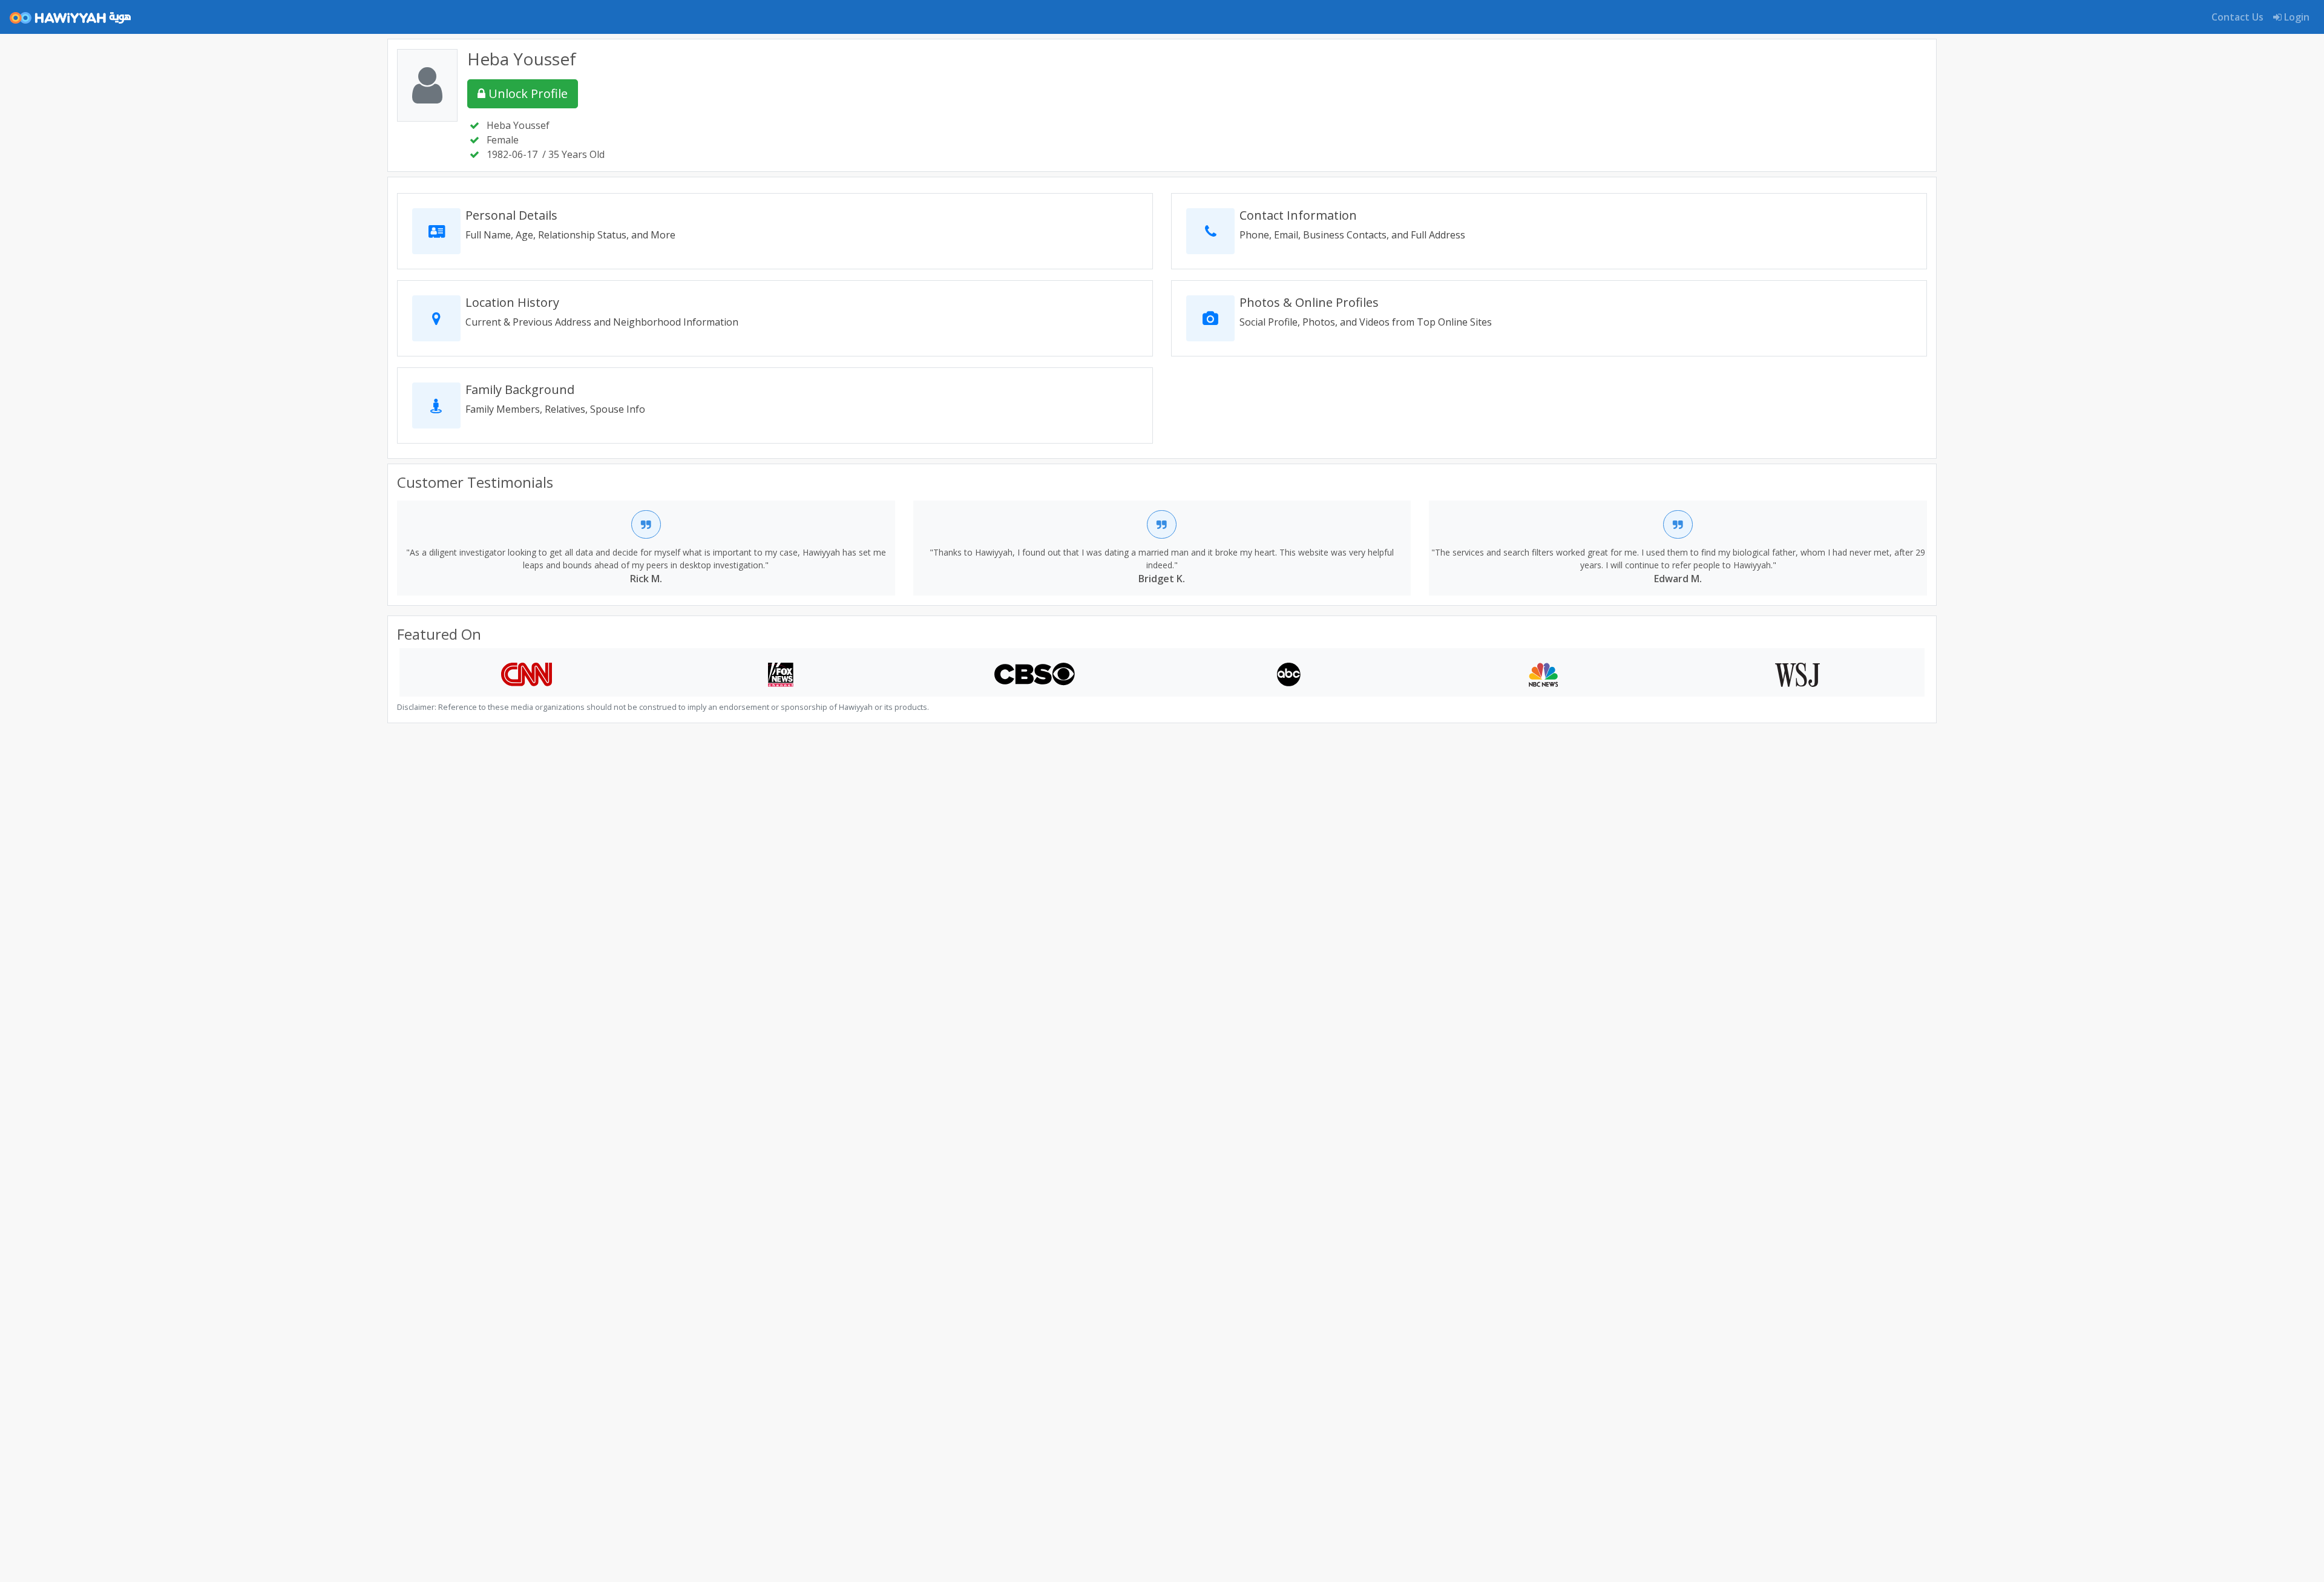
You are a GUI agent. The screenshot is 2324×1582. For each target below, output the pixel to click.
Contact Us (2237, 17)
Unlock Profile (527, 94)
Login (2296, 17)
